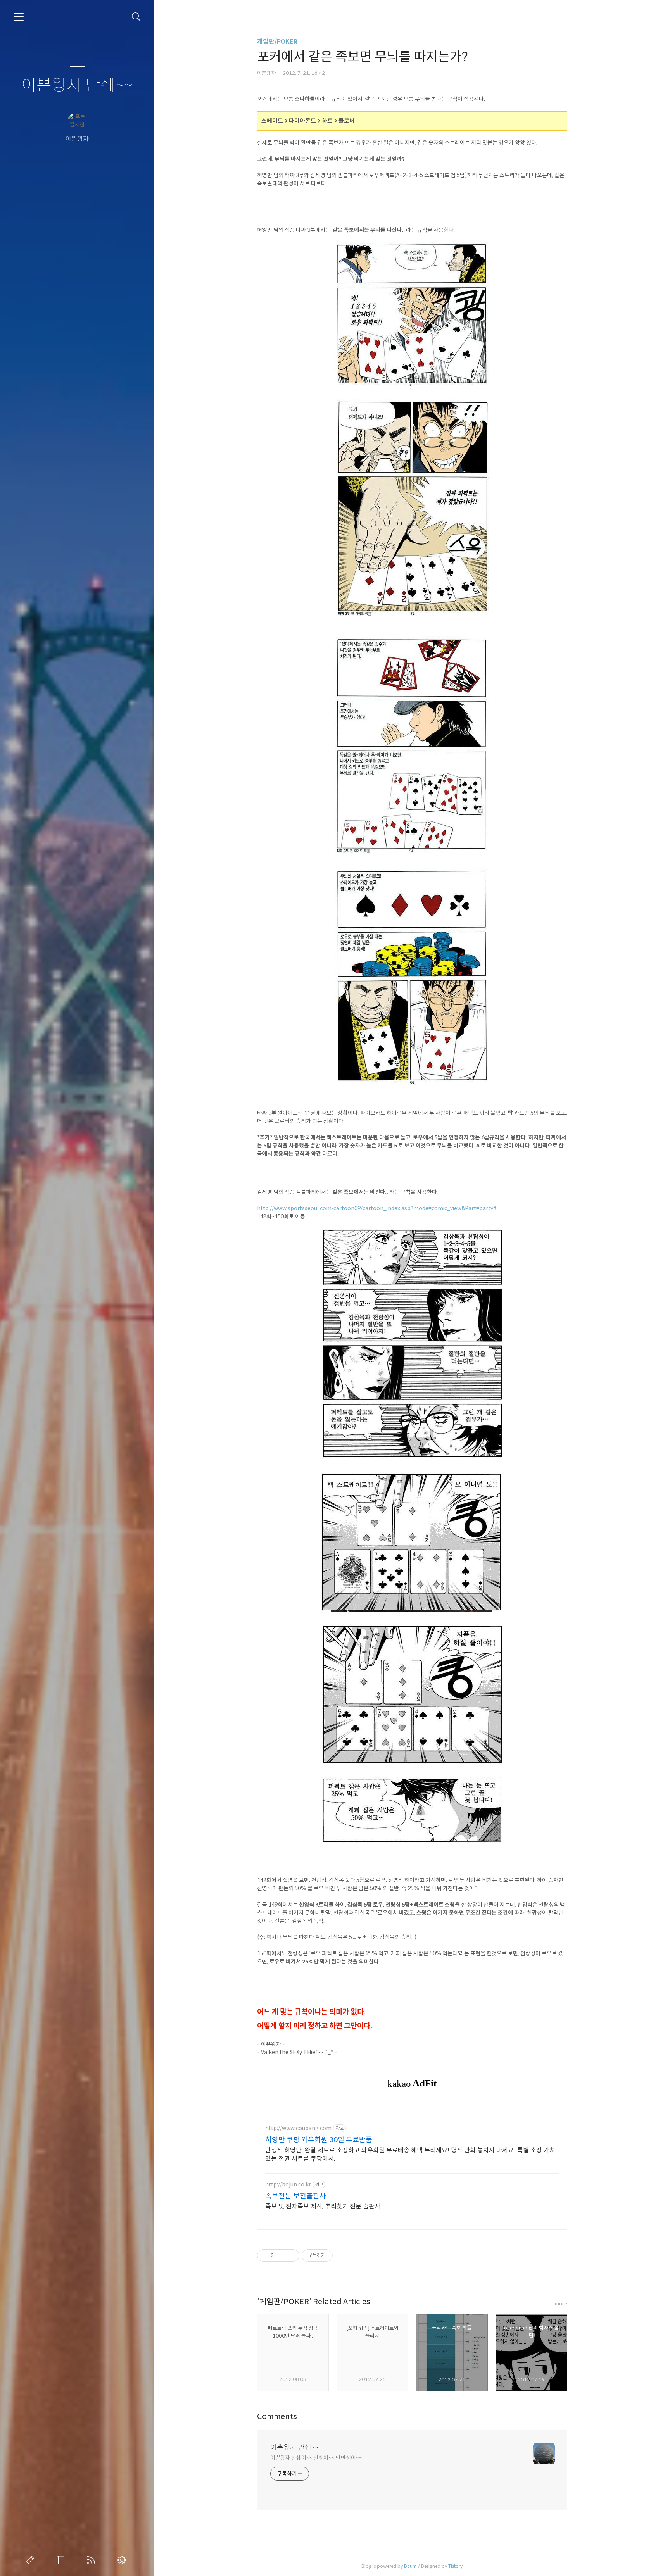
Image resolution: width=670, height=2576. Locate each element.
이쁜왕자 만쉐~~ (77, 85)
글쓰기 (31, 2560)
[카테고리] (19, 17)
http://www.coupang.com (298, 2128)
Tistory (455, 2566)
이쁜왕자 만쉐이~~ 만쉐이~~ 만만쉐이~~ (316, 2458)
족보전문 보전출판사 (296, 2196)
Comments (277, 2416)
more (561, 2304)
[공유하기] (281, 2255)
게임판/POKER (277, 42)
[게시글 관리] (291, 2255)
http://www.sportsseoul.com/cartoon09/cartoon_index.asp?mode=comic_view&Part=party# (377, 1208)
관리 (123, 2560)
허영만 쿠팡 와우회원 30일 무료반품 (319, 2140)
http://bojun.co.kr (288, 2185)
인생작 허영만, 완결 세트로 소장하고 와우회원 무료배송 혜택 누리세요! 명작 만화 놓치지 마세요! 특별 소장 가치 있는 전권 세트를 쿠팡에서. (410, 2154)
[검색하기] (136, 17)
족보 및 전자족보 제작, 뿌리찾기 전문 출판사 (323, 2206)
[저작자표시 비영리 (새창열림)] (340, 2255)
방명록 (62, 2560)
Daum (410, 2566)
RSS (93, 2560)
